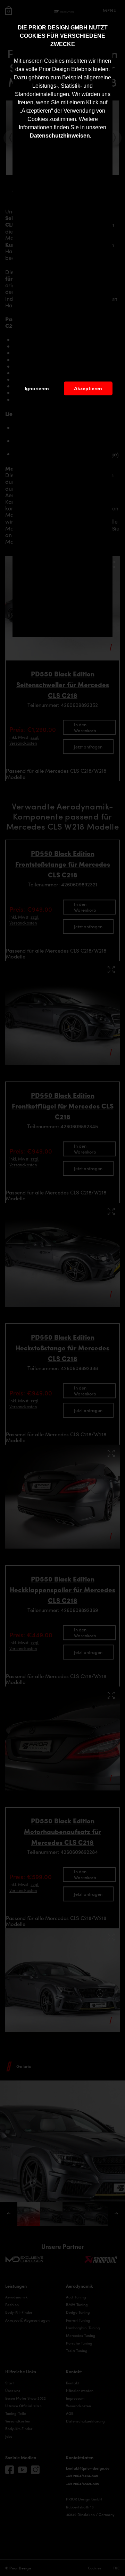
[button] (94, 137)
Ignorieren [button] (37, 388)
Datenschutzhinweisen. (61, 136)
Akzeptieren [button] (88, 388)
